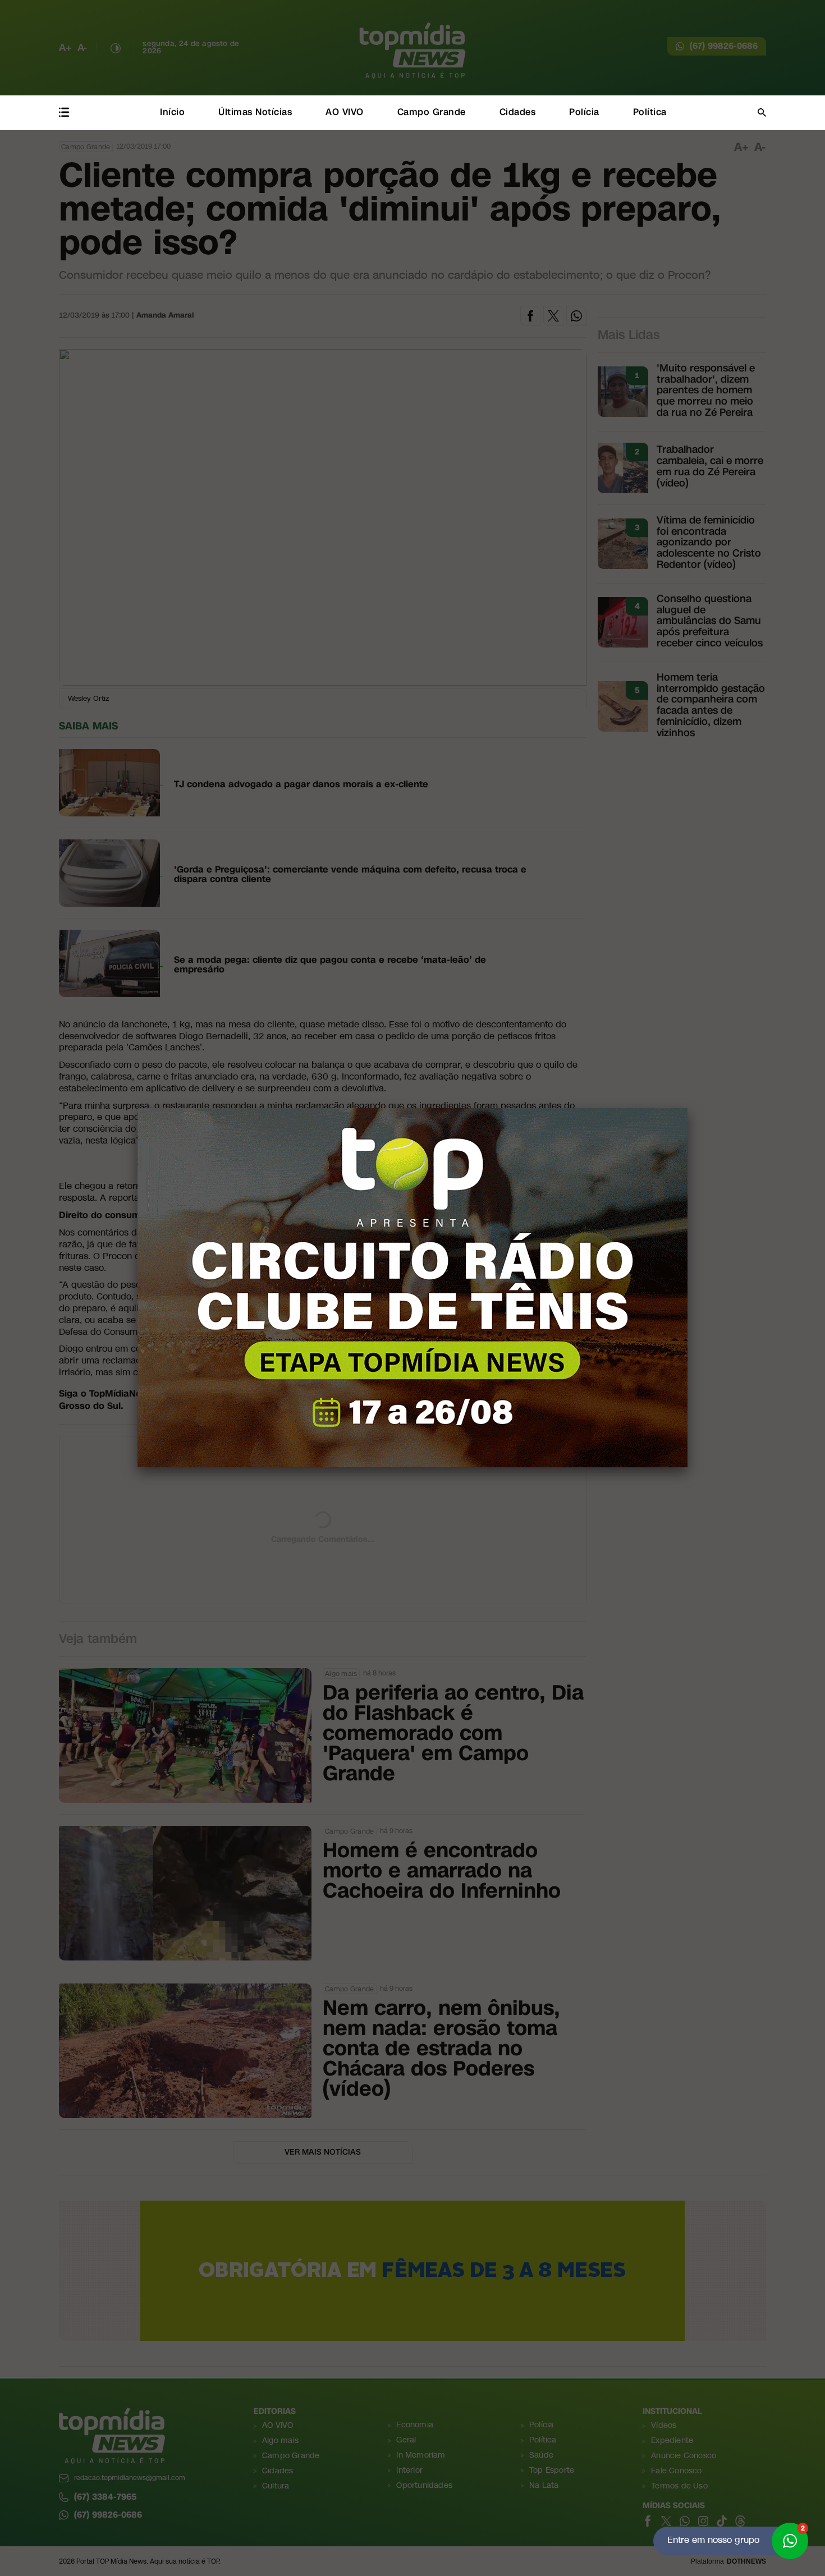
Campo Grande (432, 112)
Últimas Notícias (255, 112)
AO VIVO (345, 112)
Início (172, 112)
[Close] (687, 1108)
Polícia (584, 112)
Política (650, 112)
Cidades (518, 112)
